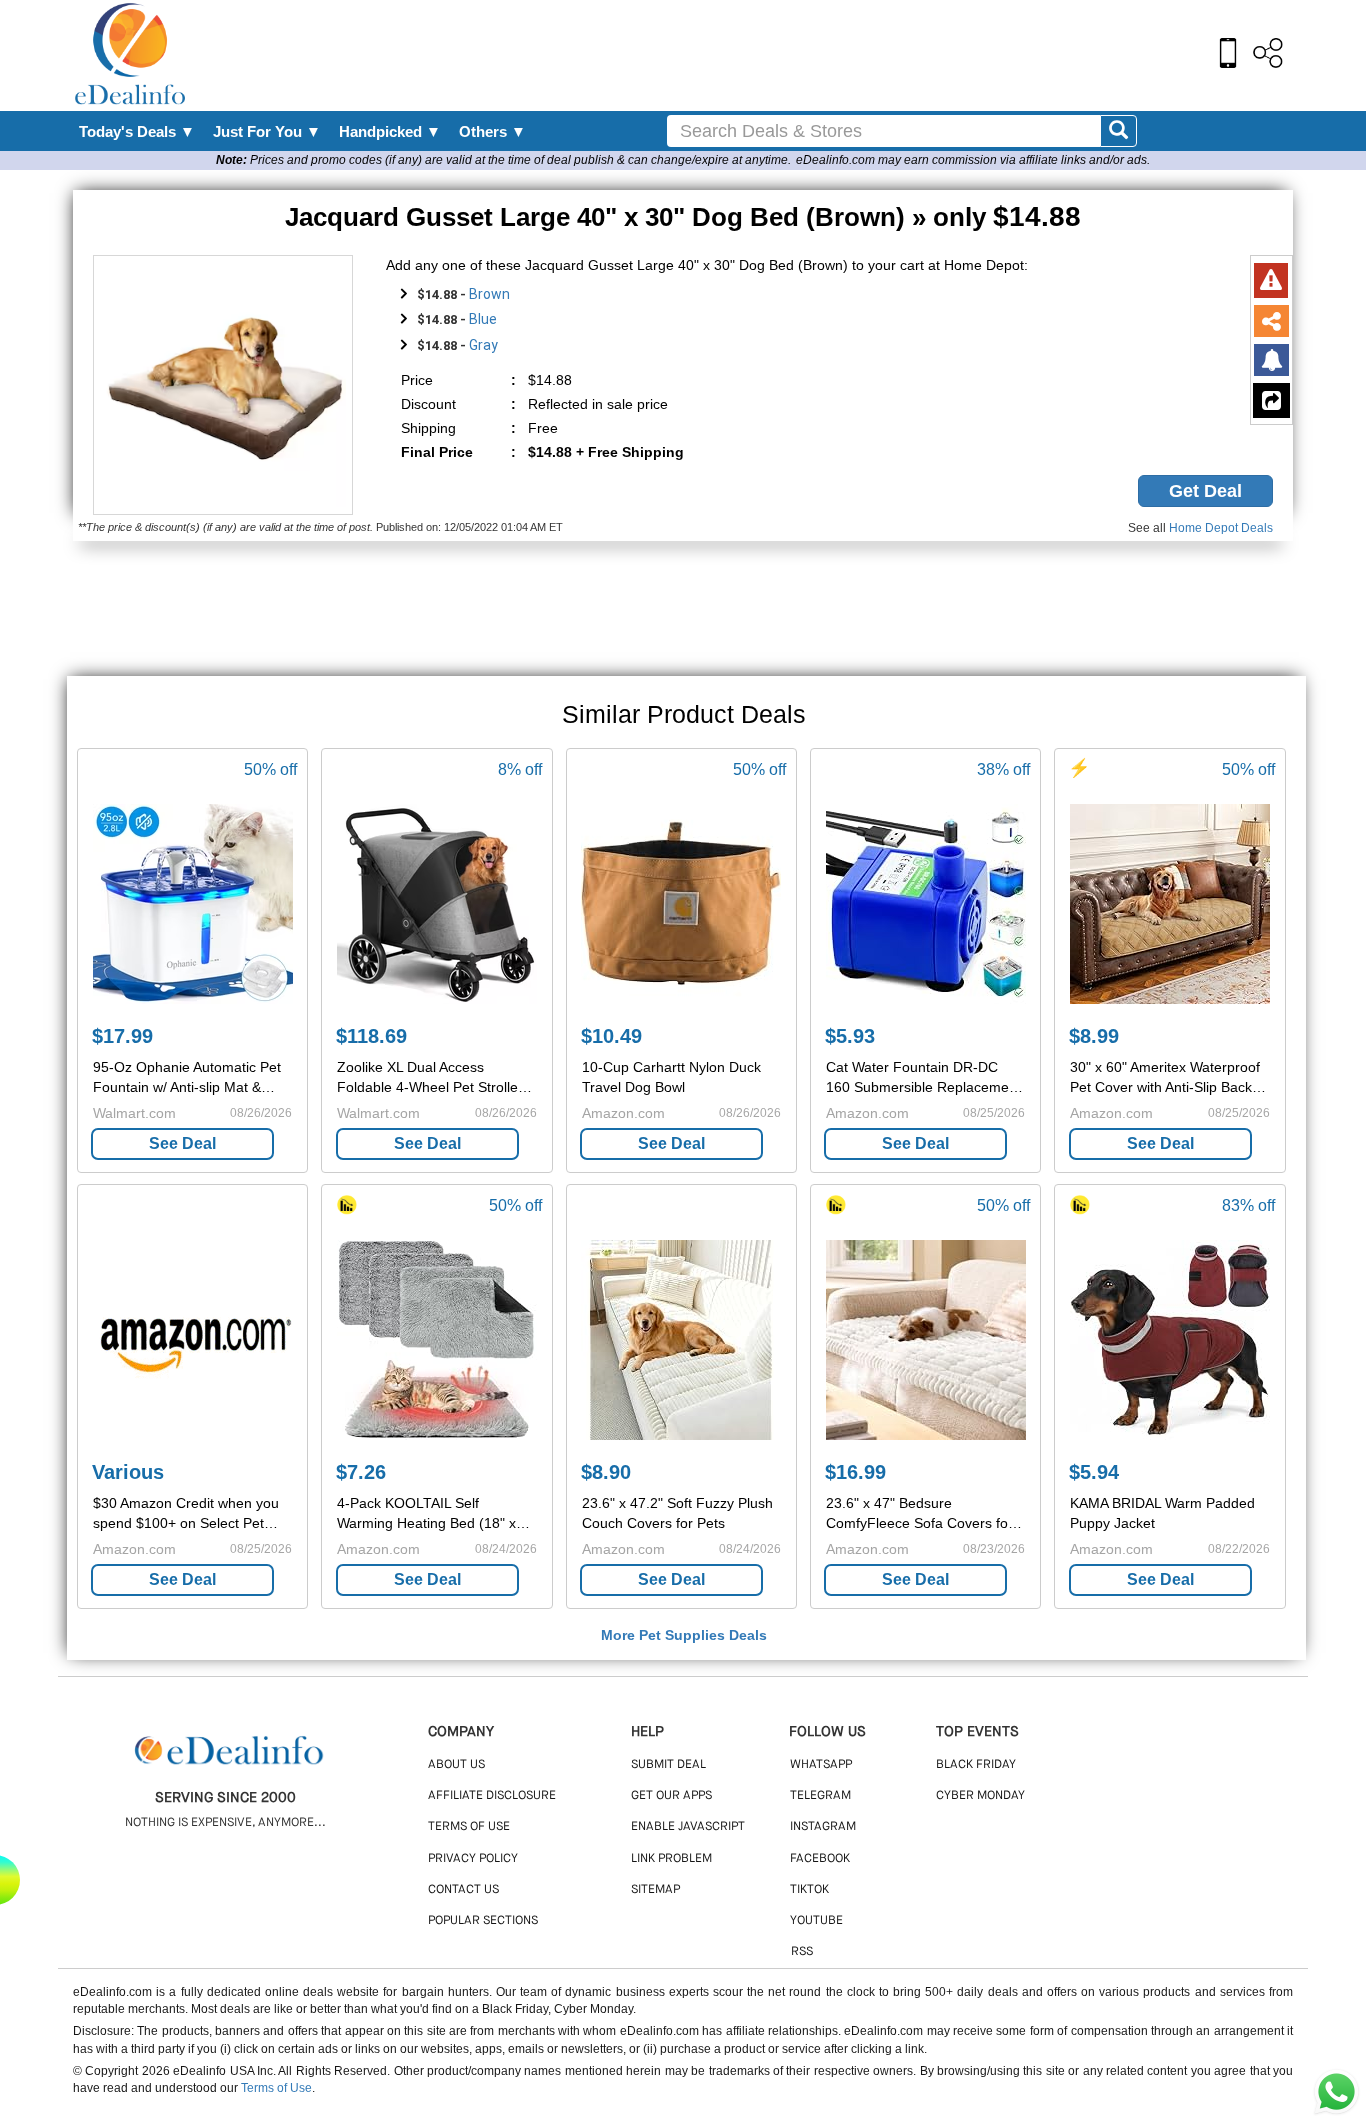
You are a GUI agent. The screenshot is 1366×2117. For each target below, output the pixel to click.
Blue (483, 319)
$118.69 (371, 1036)
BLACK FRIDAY (976, 1765)
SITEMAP (655, 1890)
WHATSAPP (821, 1765)
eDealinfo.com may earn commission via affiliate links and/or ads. (973, 160)
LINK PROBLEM (671, 1859)
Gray (483, 345)
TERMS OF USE (469, 1827)
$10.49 (611, 1036)
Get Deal (1205, 491)
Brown (489, 294)
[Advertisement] (726, 55)
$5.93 (850, 1036)
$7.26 (361, 1472)
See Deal (182, 1143)
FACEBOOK (820, 1859)
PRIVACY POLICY (473, 1859)
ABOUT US (456, 1765)
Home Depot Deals (1221, 528)
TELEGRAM (820, 1796)
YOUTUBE (816, 1921)
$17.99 (122, 1036)
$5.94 (1094, 1472)
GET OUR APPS (671, 1796)
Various (128, 1472)
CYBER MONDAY (980, 1796)
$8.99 (1094, 1036)
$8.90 (606, 1472)
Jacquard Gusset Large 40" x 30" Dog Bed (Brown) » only (683, 217)
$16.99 (855, 1472)
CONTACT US (463, 1890)
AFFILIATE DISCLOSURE (492, 1796)
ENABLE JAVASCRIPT (688, 1827)
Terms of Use (276, 2088)
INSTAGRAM (823, 1827)
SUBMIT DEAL (668, 1765)
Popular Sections (483, 1921)
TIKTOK (809, 1890)
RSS (802, 1952)
